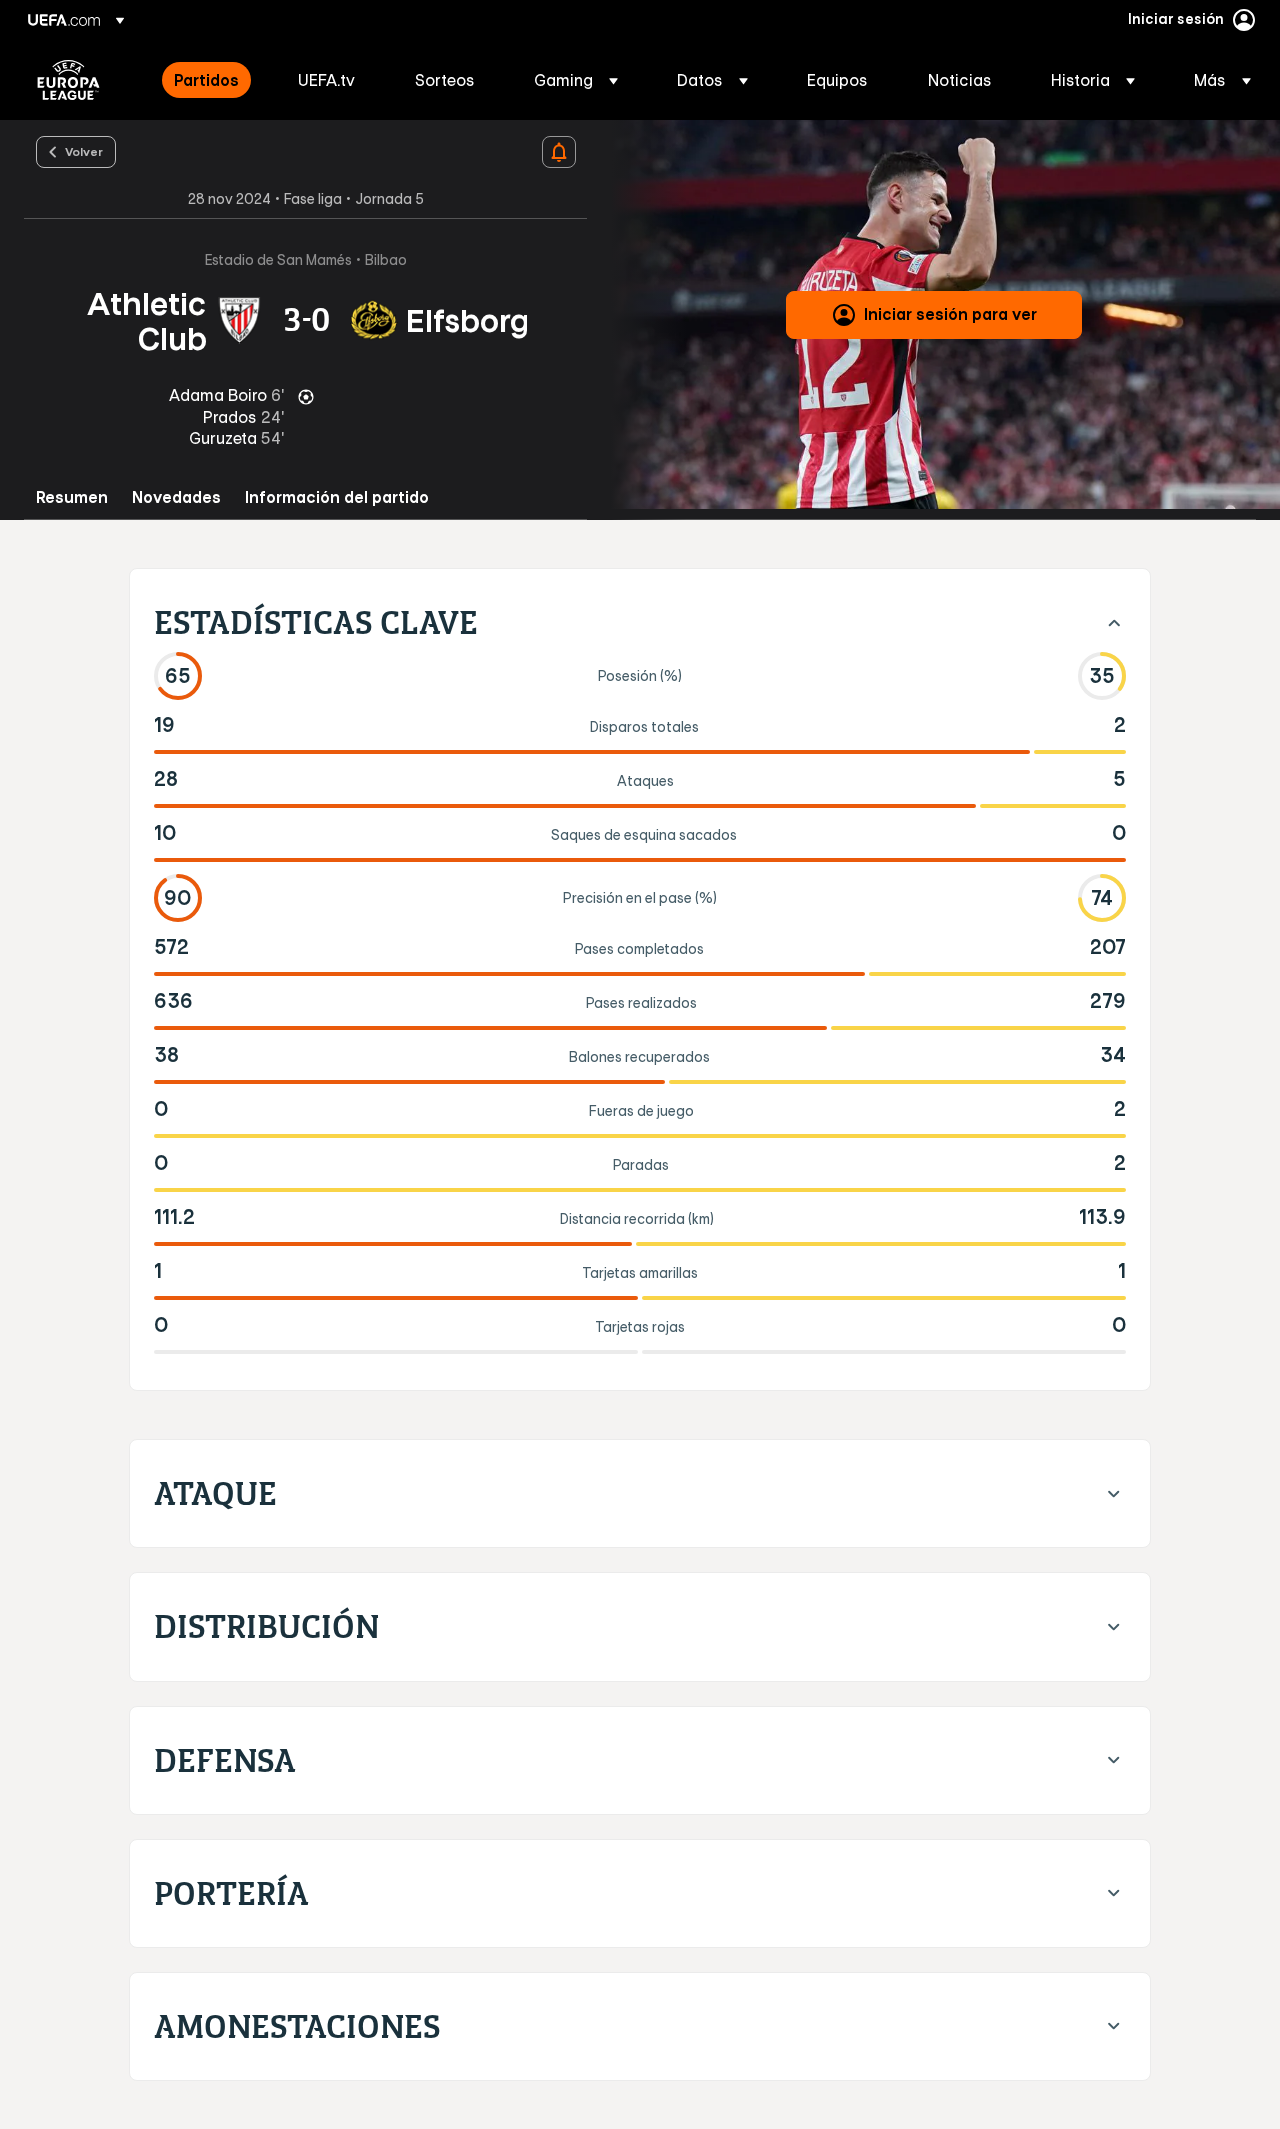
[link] (206, 80)
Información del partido (337, 497)
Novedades (176, 497)
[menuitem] (211, 80)
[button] (576, 80)
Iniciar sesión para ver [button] (950, 314)
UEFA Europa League (68, 80)
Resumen (72, 497)
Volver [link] (84, 151)
